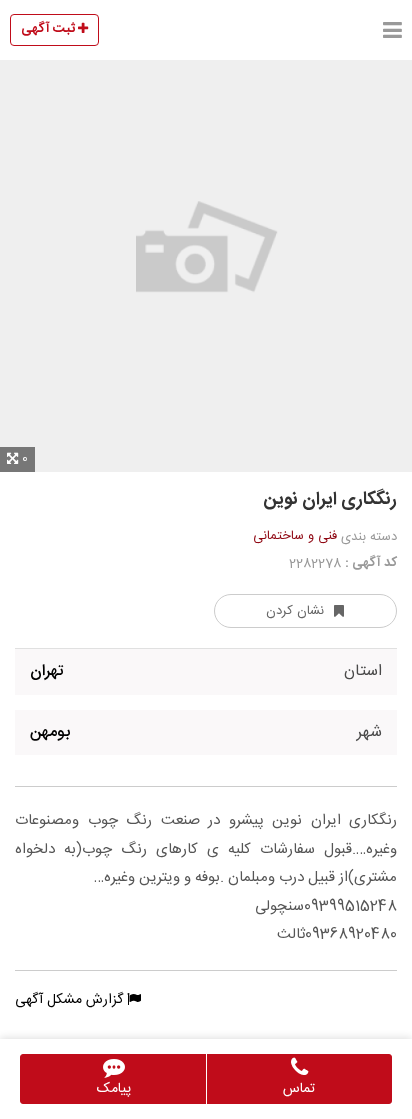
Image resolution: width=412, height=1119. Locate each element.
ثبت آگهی (49, 29)
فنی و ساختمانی (295, 536)
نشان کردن (295, 611)
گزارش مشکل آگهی (71, 1000)
